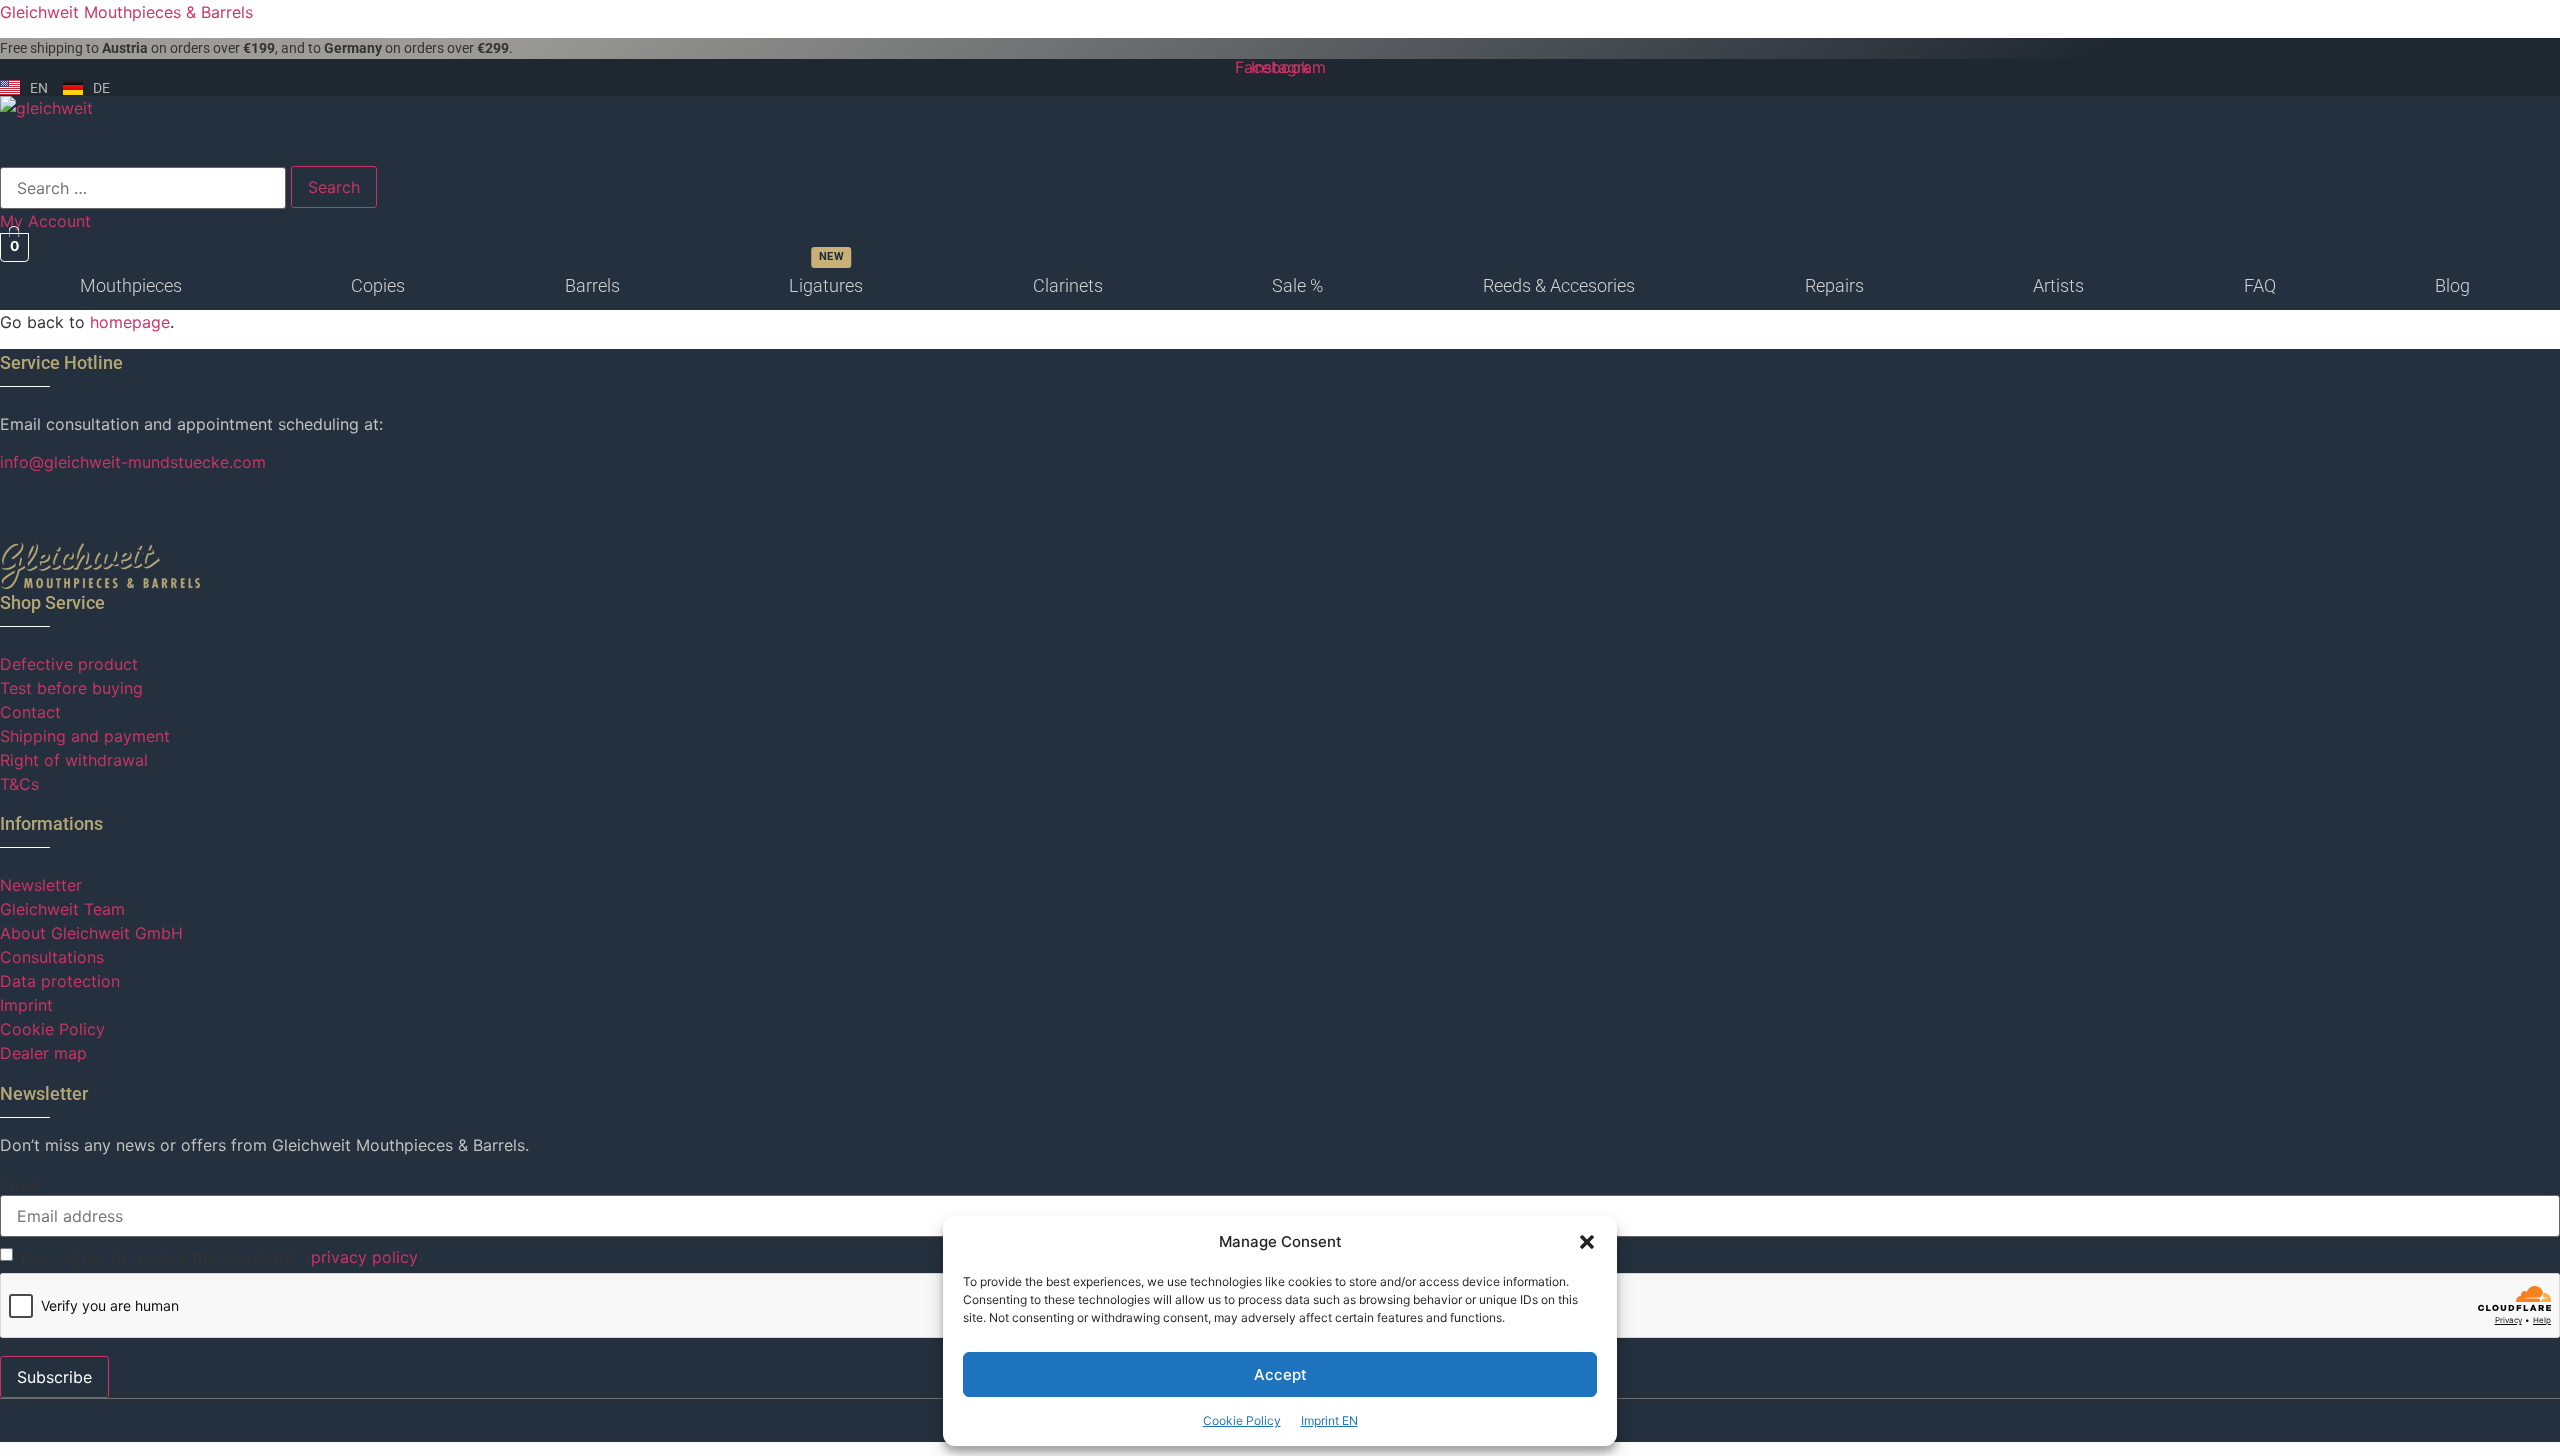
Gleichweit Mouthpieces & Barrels (126, 12)
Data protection (60, 981)
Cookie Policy (1242, 1420)
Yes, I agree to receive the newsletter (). (223, 1257)
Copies (378, 285)
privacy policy (364, 1257)
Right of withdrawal (74, 760)
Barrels (592, 285)
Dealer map (43, 1053)
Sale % (1297, 285)
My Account (45, 221)
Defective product (69, 664)
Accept (1280, 1374)
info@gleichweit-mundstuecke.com (133, 462)
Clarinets (1068, 285)
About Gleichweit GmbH (91, 933)
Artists (2058, 285)
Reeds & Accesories (1559, 285)
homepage (130, 322)
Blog (2452, 285)
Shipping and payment (85, 736)
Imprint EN (1329, 1420)
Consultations (52, 957)
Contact (30, 712)
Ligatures (826, 285)
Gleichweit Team (62, 909)
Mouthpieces (131, 285)
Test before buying (71, 688)
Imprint (26, 1005)
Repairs (1834, 285)
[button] (1587, 1242)
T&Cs (19, 784)
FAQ (2260, 285)
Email (20, 1185)
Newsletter (41, 885)
